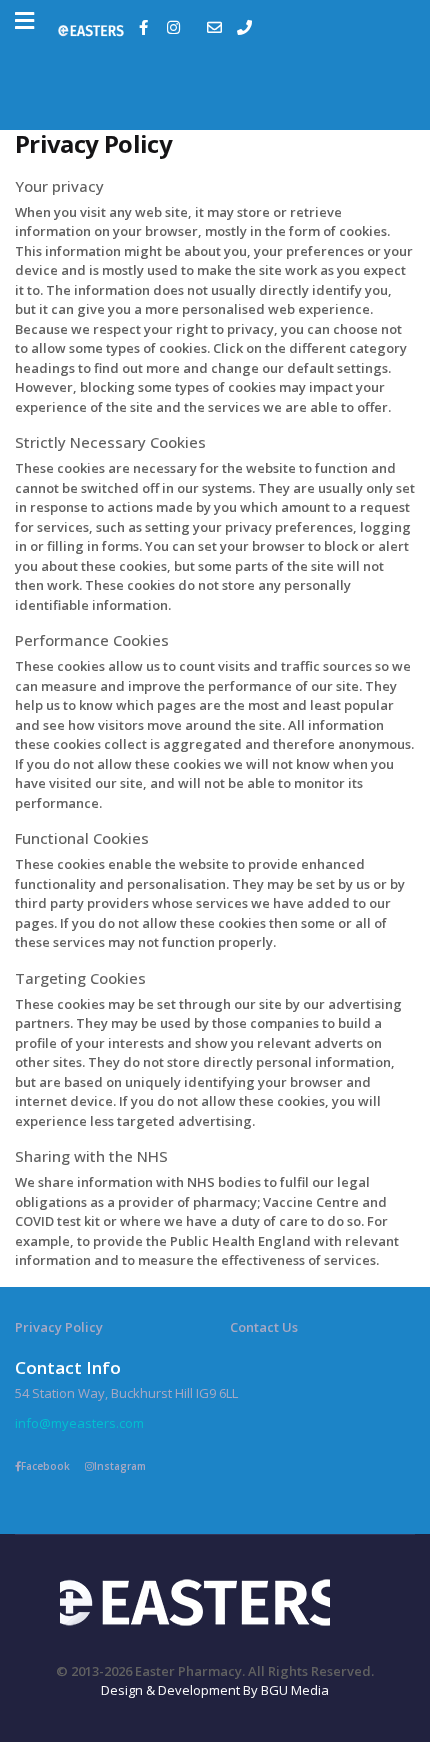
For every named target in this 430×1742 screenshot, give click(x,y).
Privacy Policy (59, 1327)
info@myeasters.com (79, 1423)
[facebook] (146, 28)
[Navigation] (24, 21)
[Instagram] (176, 28)
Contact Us (264, 1327)
